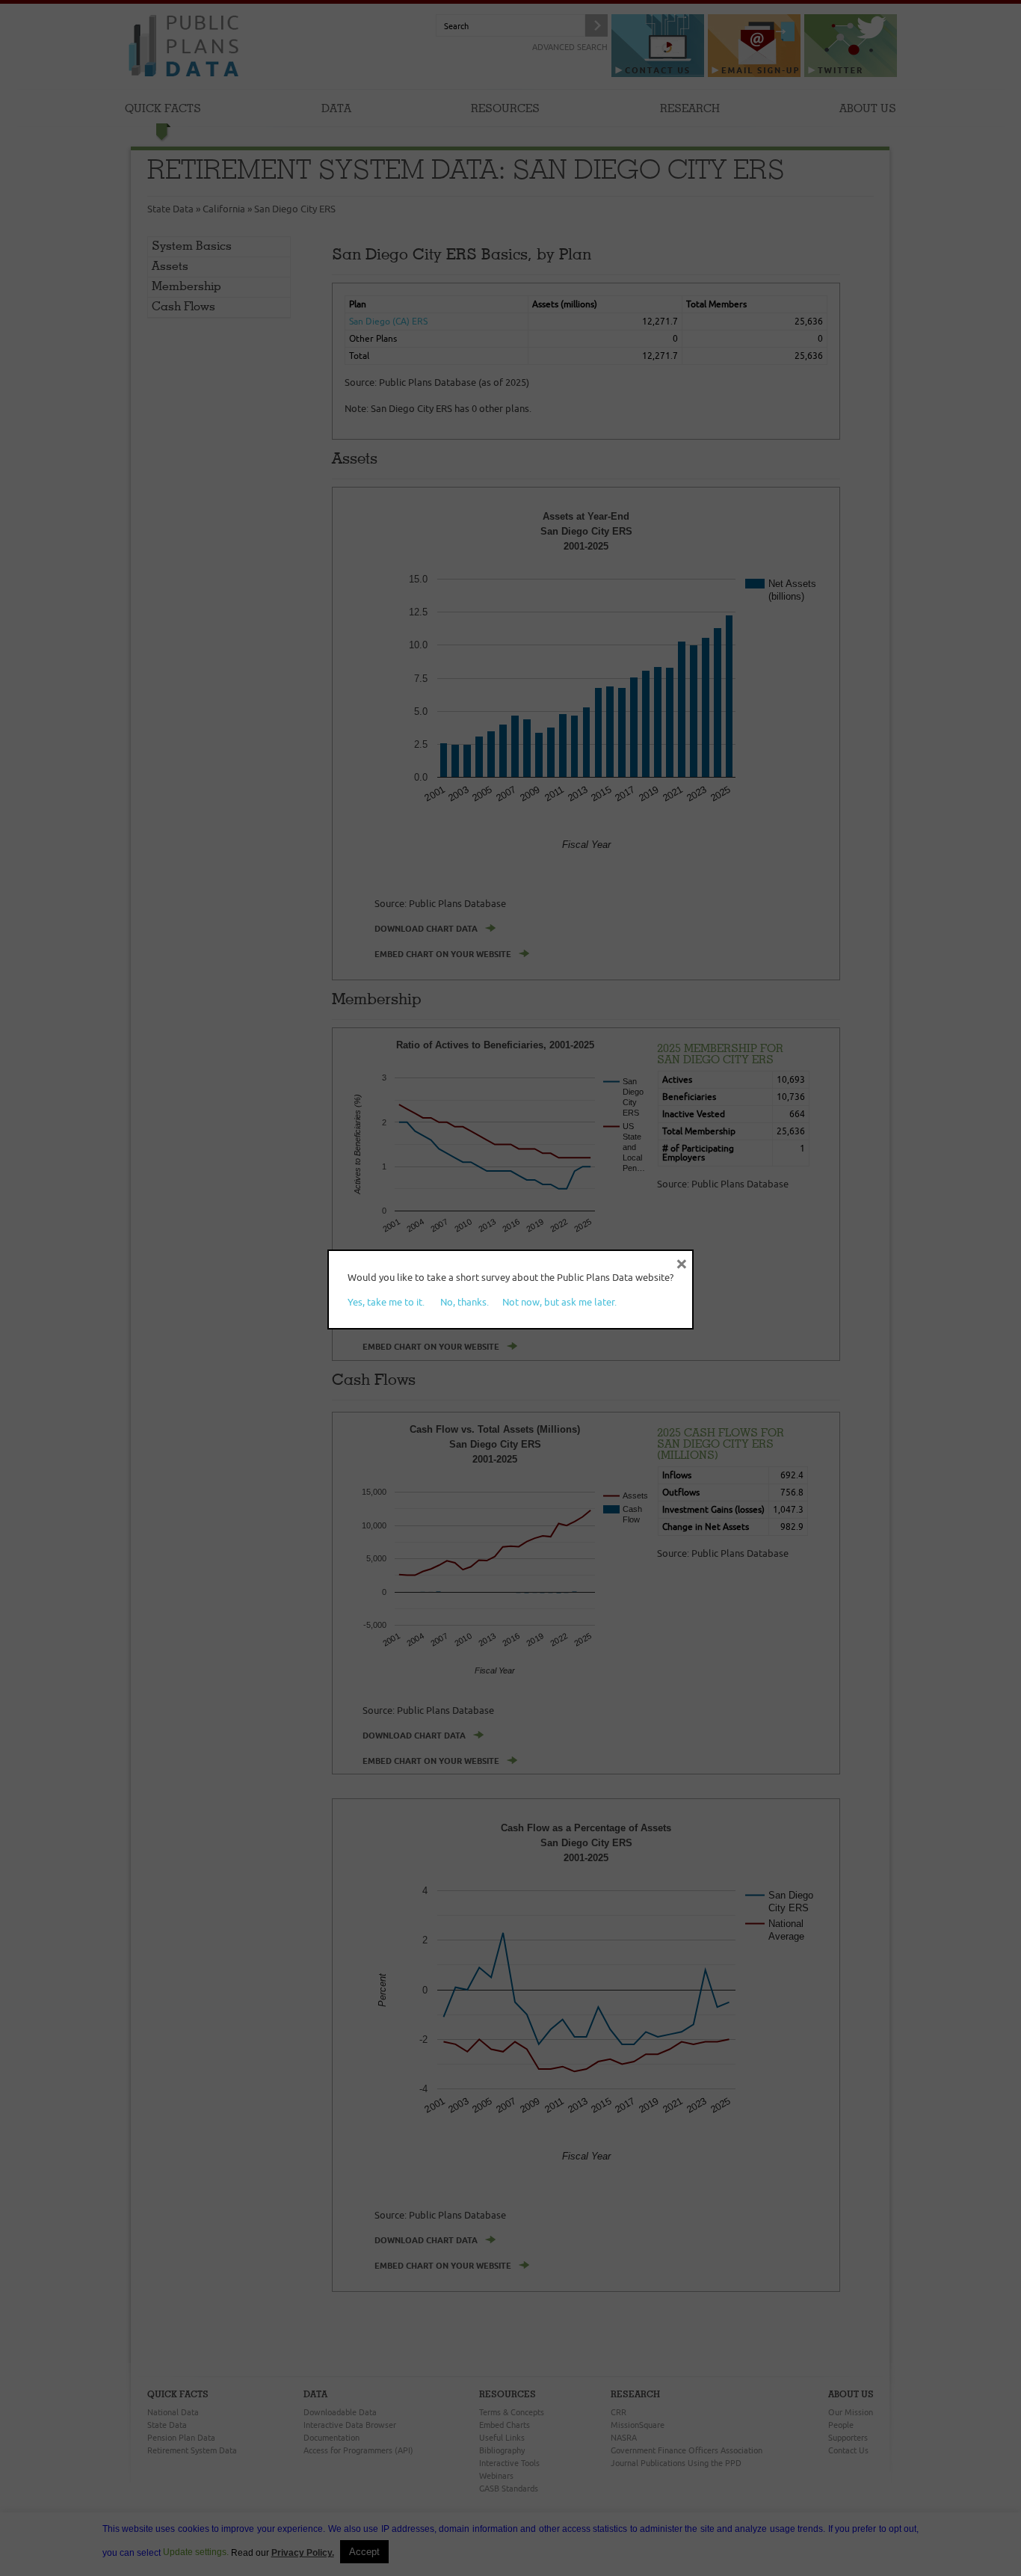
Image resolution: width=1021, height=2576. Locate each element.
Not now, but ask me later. (559, 1302)
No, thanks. (465, 1302)
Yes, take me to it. (386, 1302)
